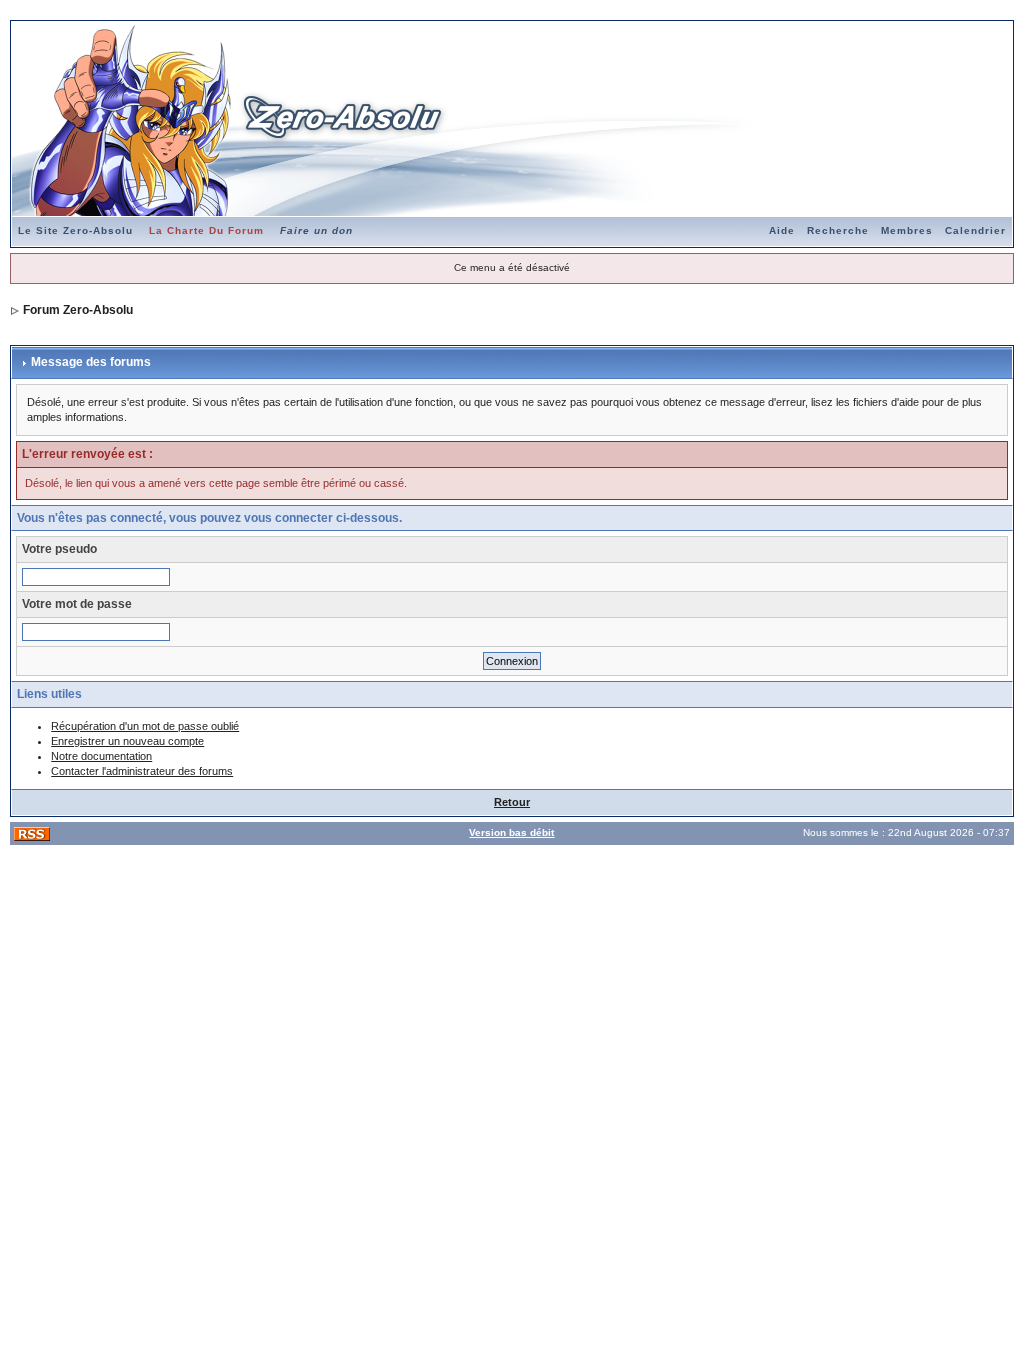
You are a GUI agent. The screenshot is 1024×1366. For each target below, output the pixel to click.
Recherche (838, 230)
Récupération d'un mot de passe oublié (145, 726)
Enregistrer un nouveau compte (127, 741)
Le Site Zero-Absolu (75, 230)
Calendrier (975, 230)
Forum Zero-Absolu (78, 310)
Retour (512, 802)
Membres (907, 230)
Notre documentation (101, 756)
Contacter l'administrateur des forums (142, 771)
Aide (782, 230)
